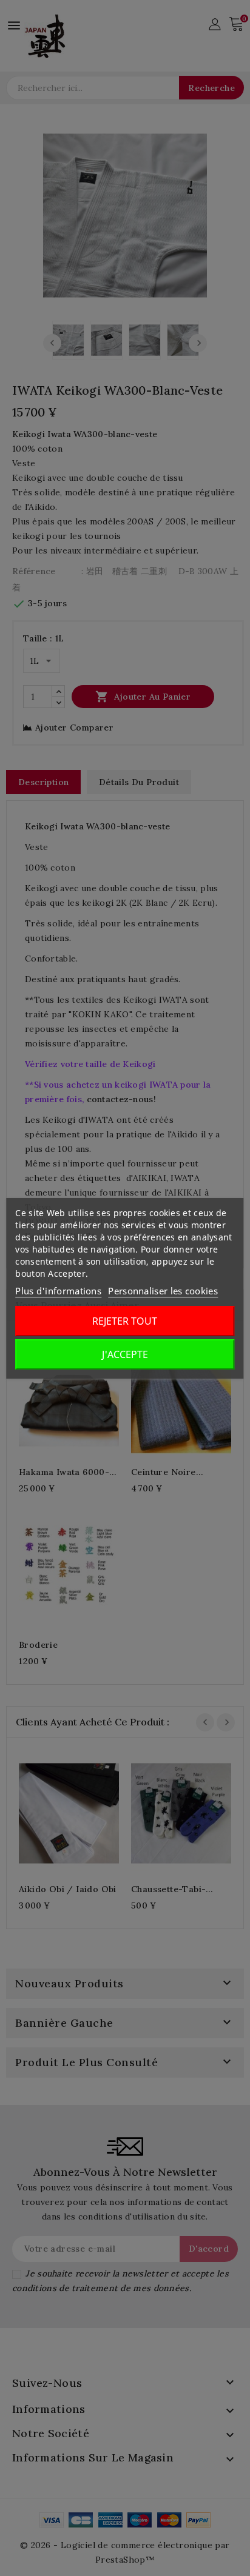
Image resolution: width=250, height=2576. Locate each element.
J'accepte (125, 1354)
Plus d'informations (58, 1291)
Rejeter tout (125, 1321)
